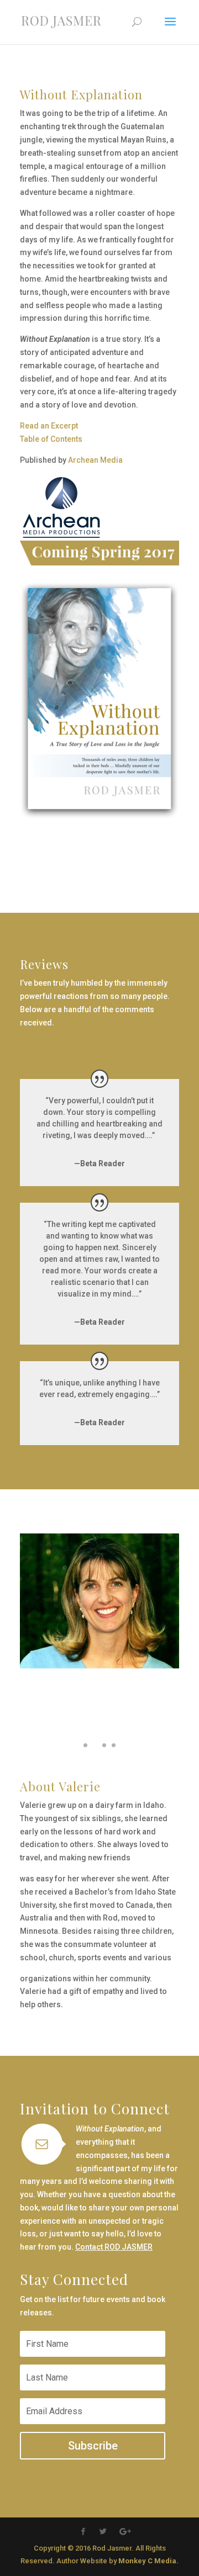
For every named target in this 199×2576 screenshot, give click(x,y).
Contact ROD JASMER (114, 2247)
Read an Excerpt (49, 426)
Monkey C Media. (148, 2561)
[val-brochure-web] (99, 1760)
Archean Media (95, 460)
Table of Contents (51, 439)
